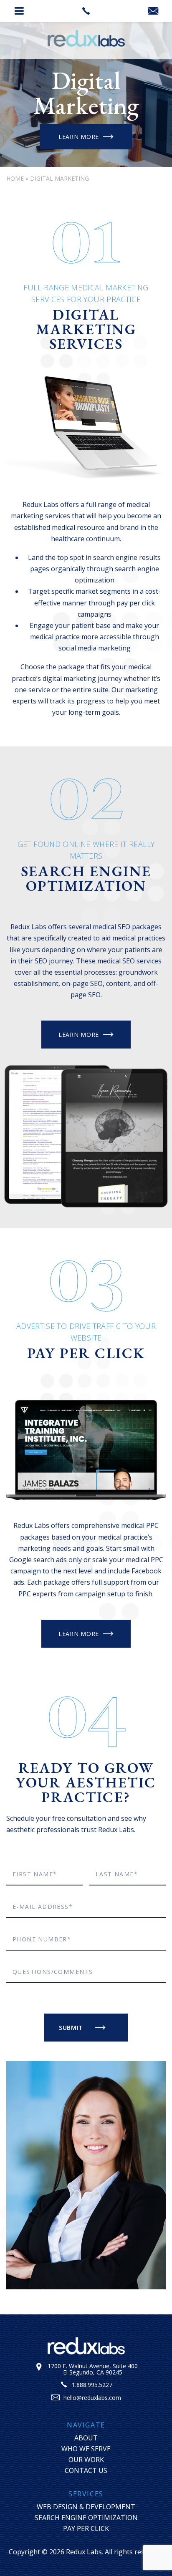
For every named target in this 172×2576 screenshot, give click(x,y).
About (86, 2438)
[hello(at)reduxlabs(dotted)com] (153, 11)
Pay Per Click (86, 2528)
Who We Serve (86, 2449)
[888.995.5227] (86, 11)
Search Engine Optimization (86, 2518)
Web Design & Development (86, 2507)
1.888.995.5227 (92, 2385)
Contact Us (86, 2470)
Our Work (86, 2460)
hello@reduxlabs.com (92, 2398)
